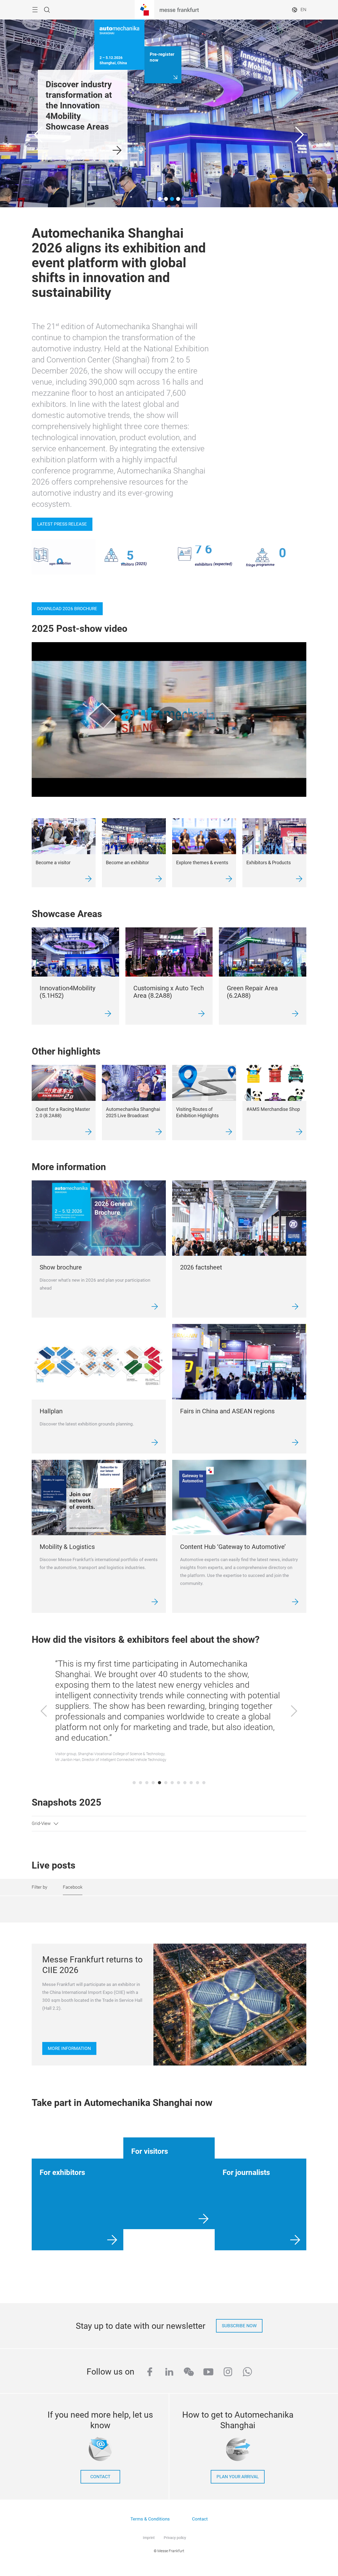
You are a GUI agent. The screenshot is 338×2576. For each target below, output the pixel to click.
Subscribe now (239, 2326)
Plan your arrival (238, 2477)
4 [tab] (153, 1783)
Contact (200, 2519)
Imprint (149, 2538)
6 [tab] (166, 1783)
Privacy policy (175, 2538)
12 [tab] (204, 1783)
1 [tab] (134, 1783)
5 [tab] (159, 1783)
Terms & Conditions (150, 2519)
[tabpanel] (169, 1712)
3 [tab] (147, 1783)
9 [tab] (185, 1783)
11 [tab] (198, 1783)
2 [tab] (140, 1783)
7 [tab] (172, 1783)
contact (100, 2477)
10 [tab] (191, 1783)
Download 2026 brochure (67, 609)
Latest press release (62, 524)
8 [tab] (179, 1783)
